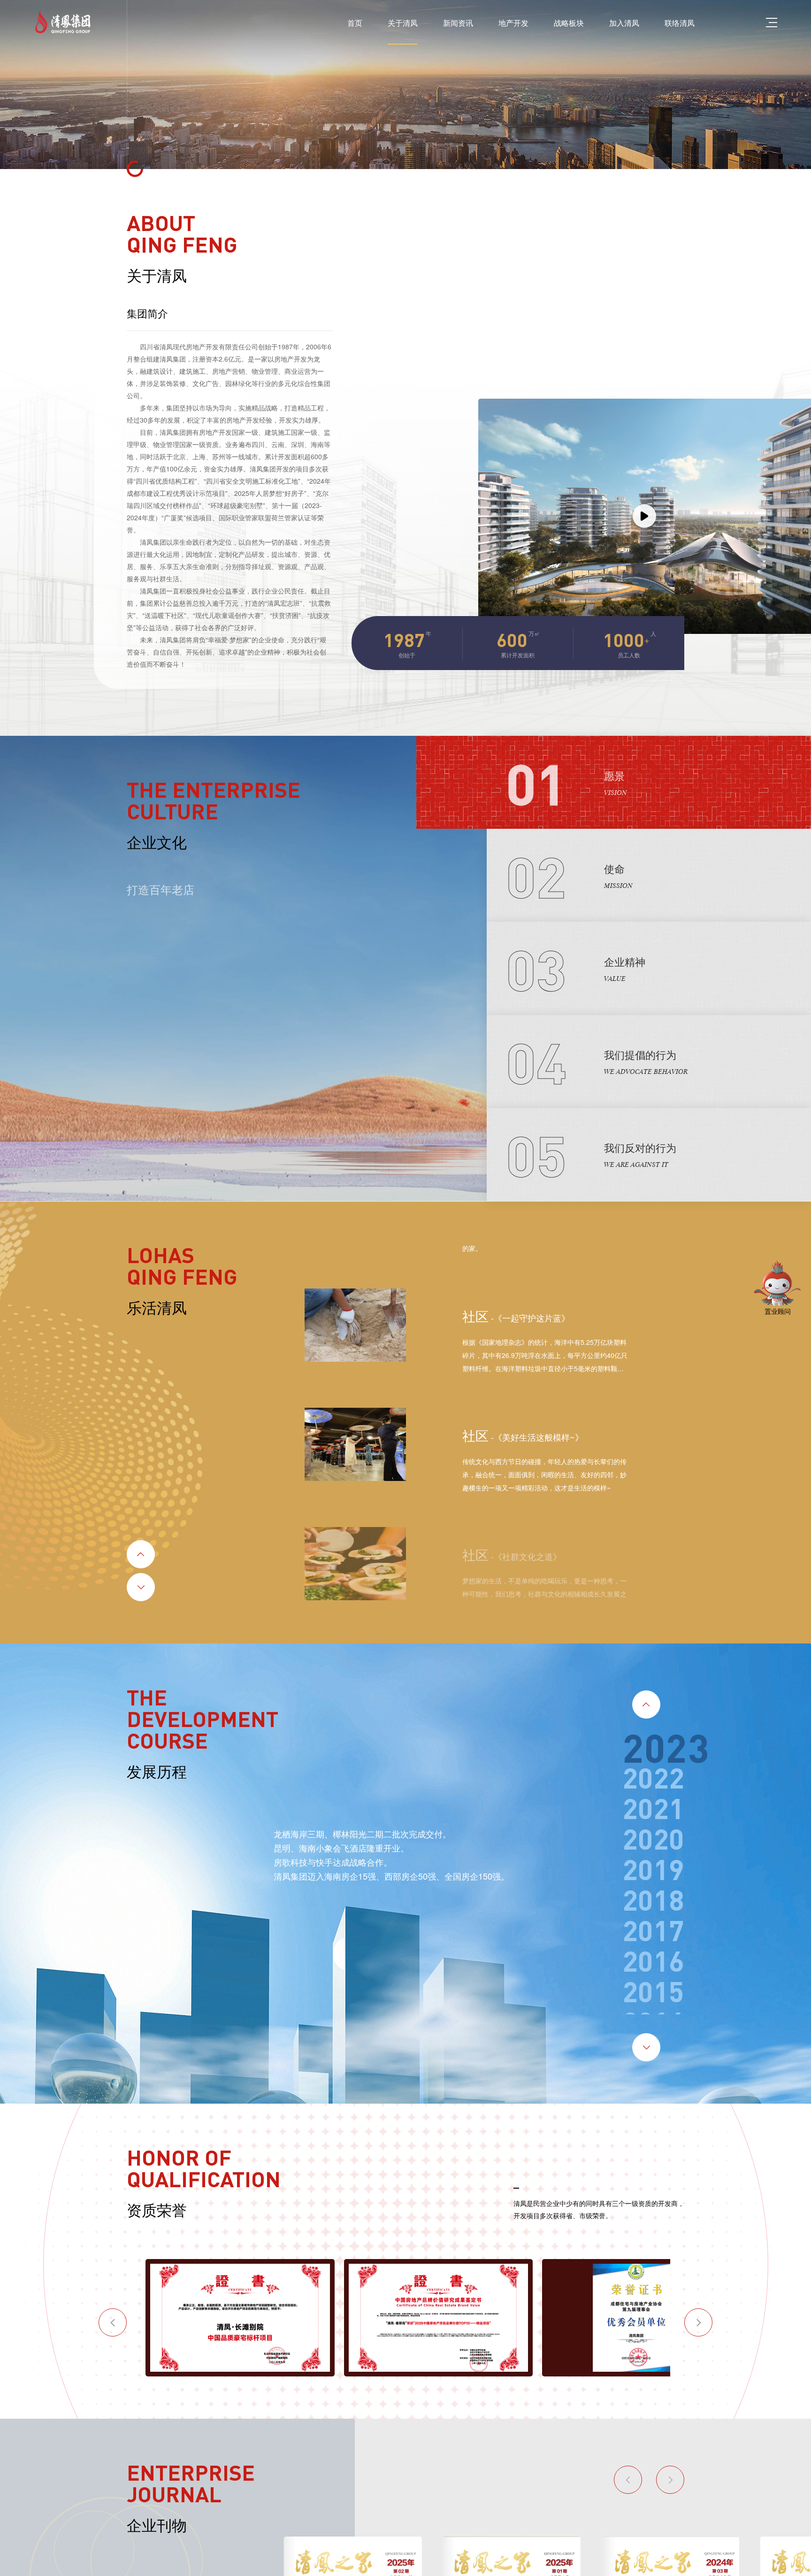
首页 (331, 22)
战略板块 (559, 22)
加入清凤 (619, 22)
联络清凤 (678, 22)
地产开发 (500, 22)
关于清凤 (382, 22)
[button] (145, 1531)
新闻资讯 (441, 22)
